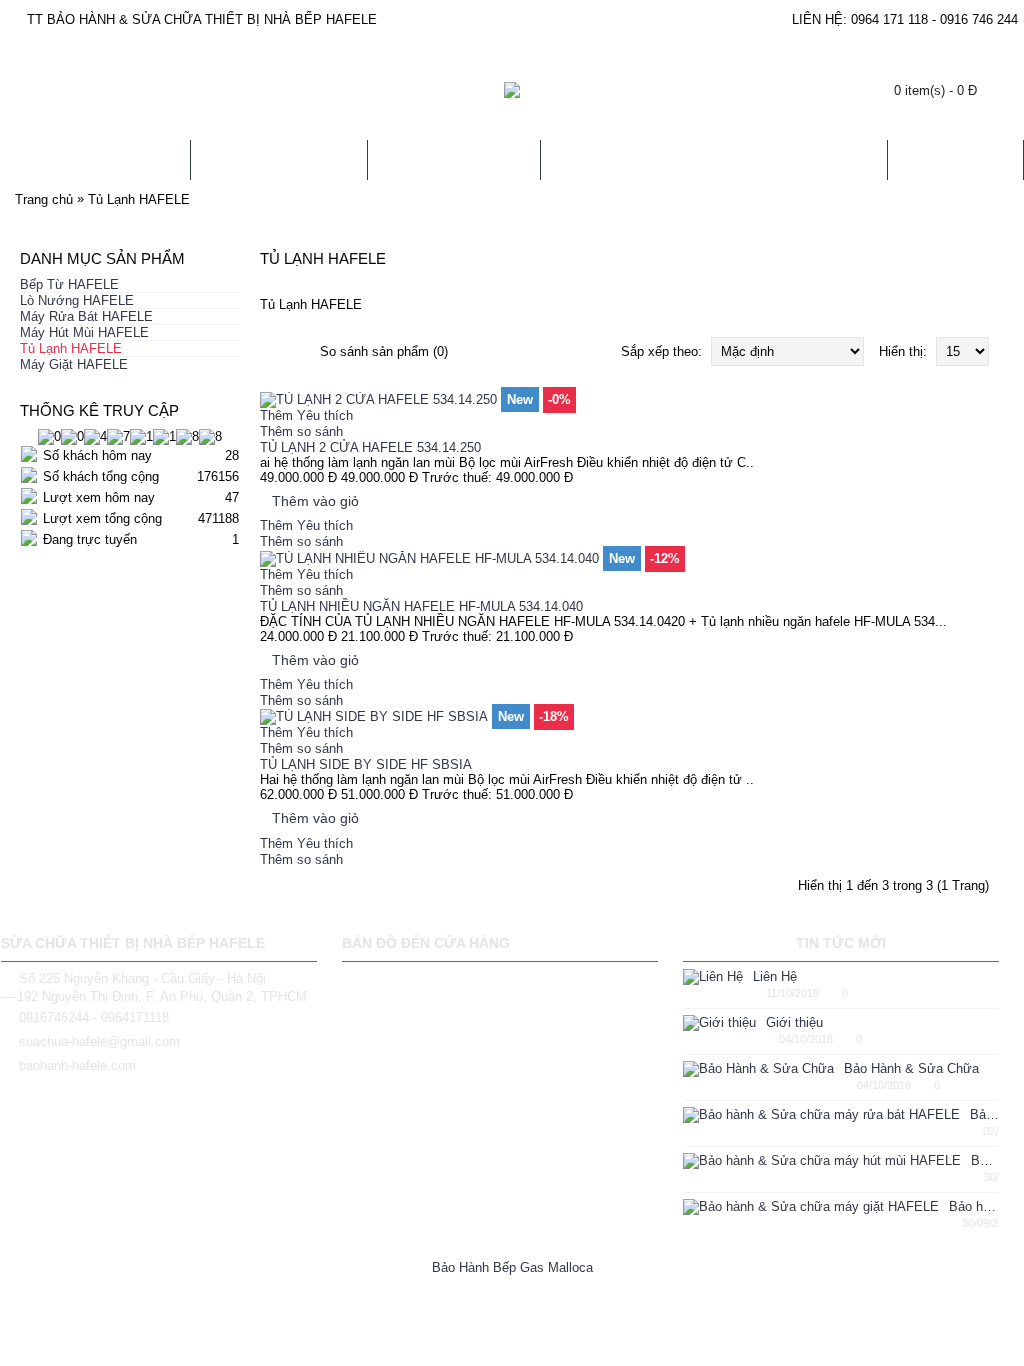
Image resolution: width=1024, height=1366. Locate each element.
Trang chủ (44, 199)
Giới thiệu (794, 1022)
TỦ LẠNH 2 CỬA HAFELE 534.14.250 (370, 447)
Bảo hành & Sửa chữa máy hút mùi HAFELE (985, 1160)
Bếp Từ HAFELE (69, 284)
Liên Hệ (775, 976)
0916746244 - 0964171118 (94, 1017)
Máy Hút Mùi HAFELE (84, 332)
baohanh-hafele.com (77, 1065)
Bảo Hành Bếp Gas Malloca (512, 1267)
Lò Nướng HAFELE (77, 300)
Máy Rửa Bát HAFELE (86, 316)
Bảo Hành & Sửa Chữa (911, 1068)
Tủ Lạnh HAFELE (139, 199)
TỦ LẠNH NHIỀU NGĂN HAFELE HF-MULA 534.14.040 (421, 606)
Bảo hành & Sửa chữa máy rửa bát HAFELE (984, 1114)
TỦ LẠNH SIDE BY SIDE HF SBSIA (366, 764)
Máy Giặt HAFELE (74, 364)
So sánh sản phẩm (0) (384, 351)
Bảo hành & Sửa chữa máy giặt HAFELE (974, 1206)
